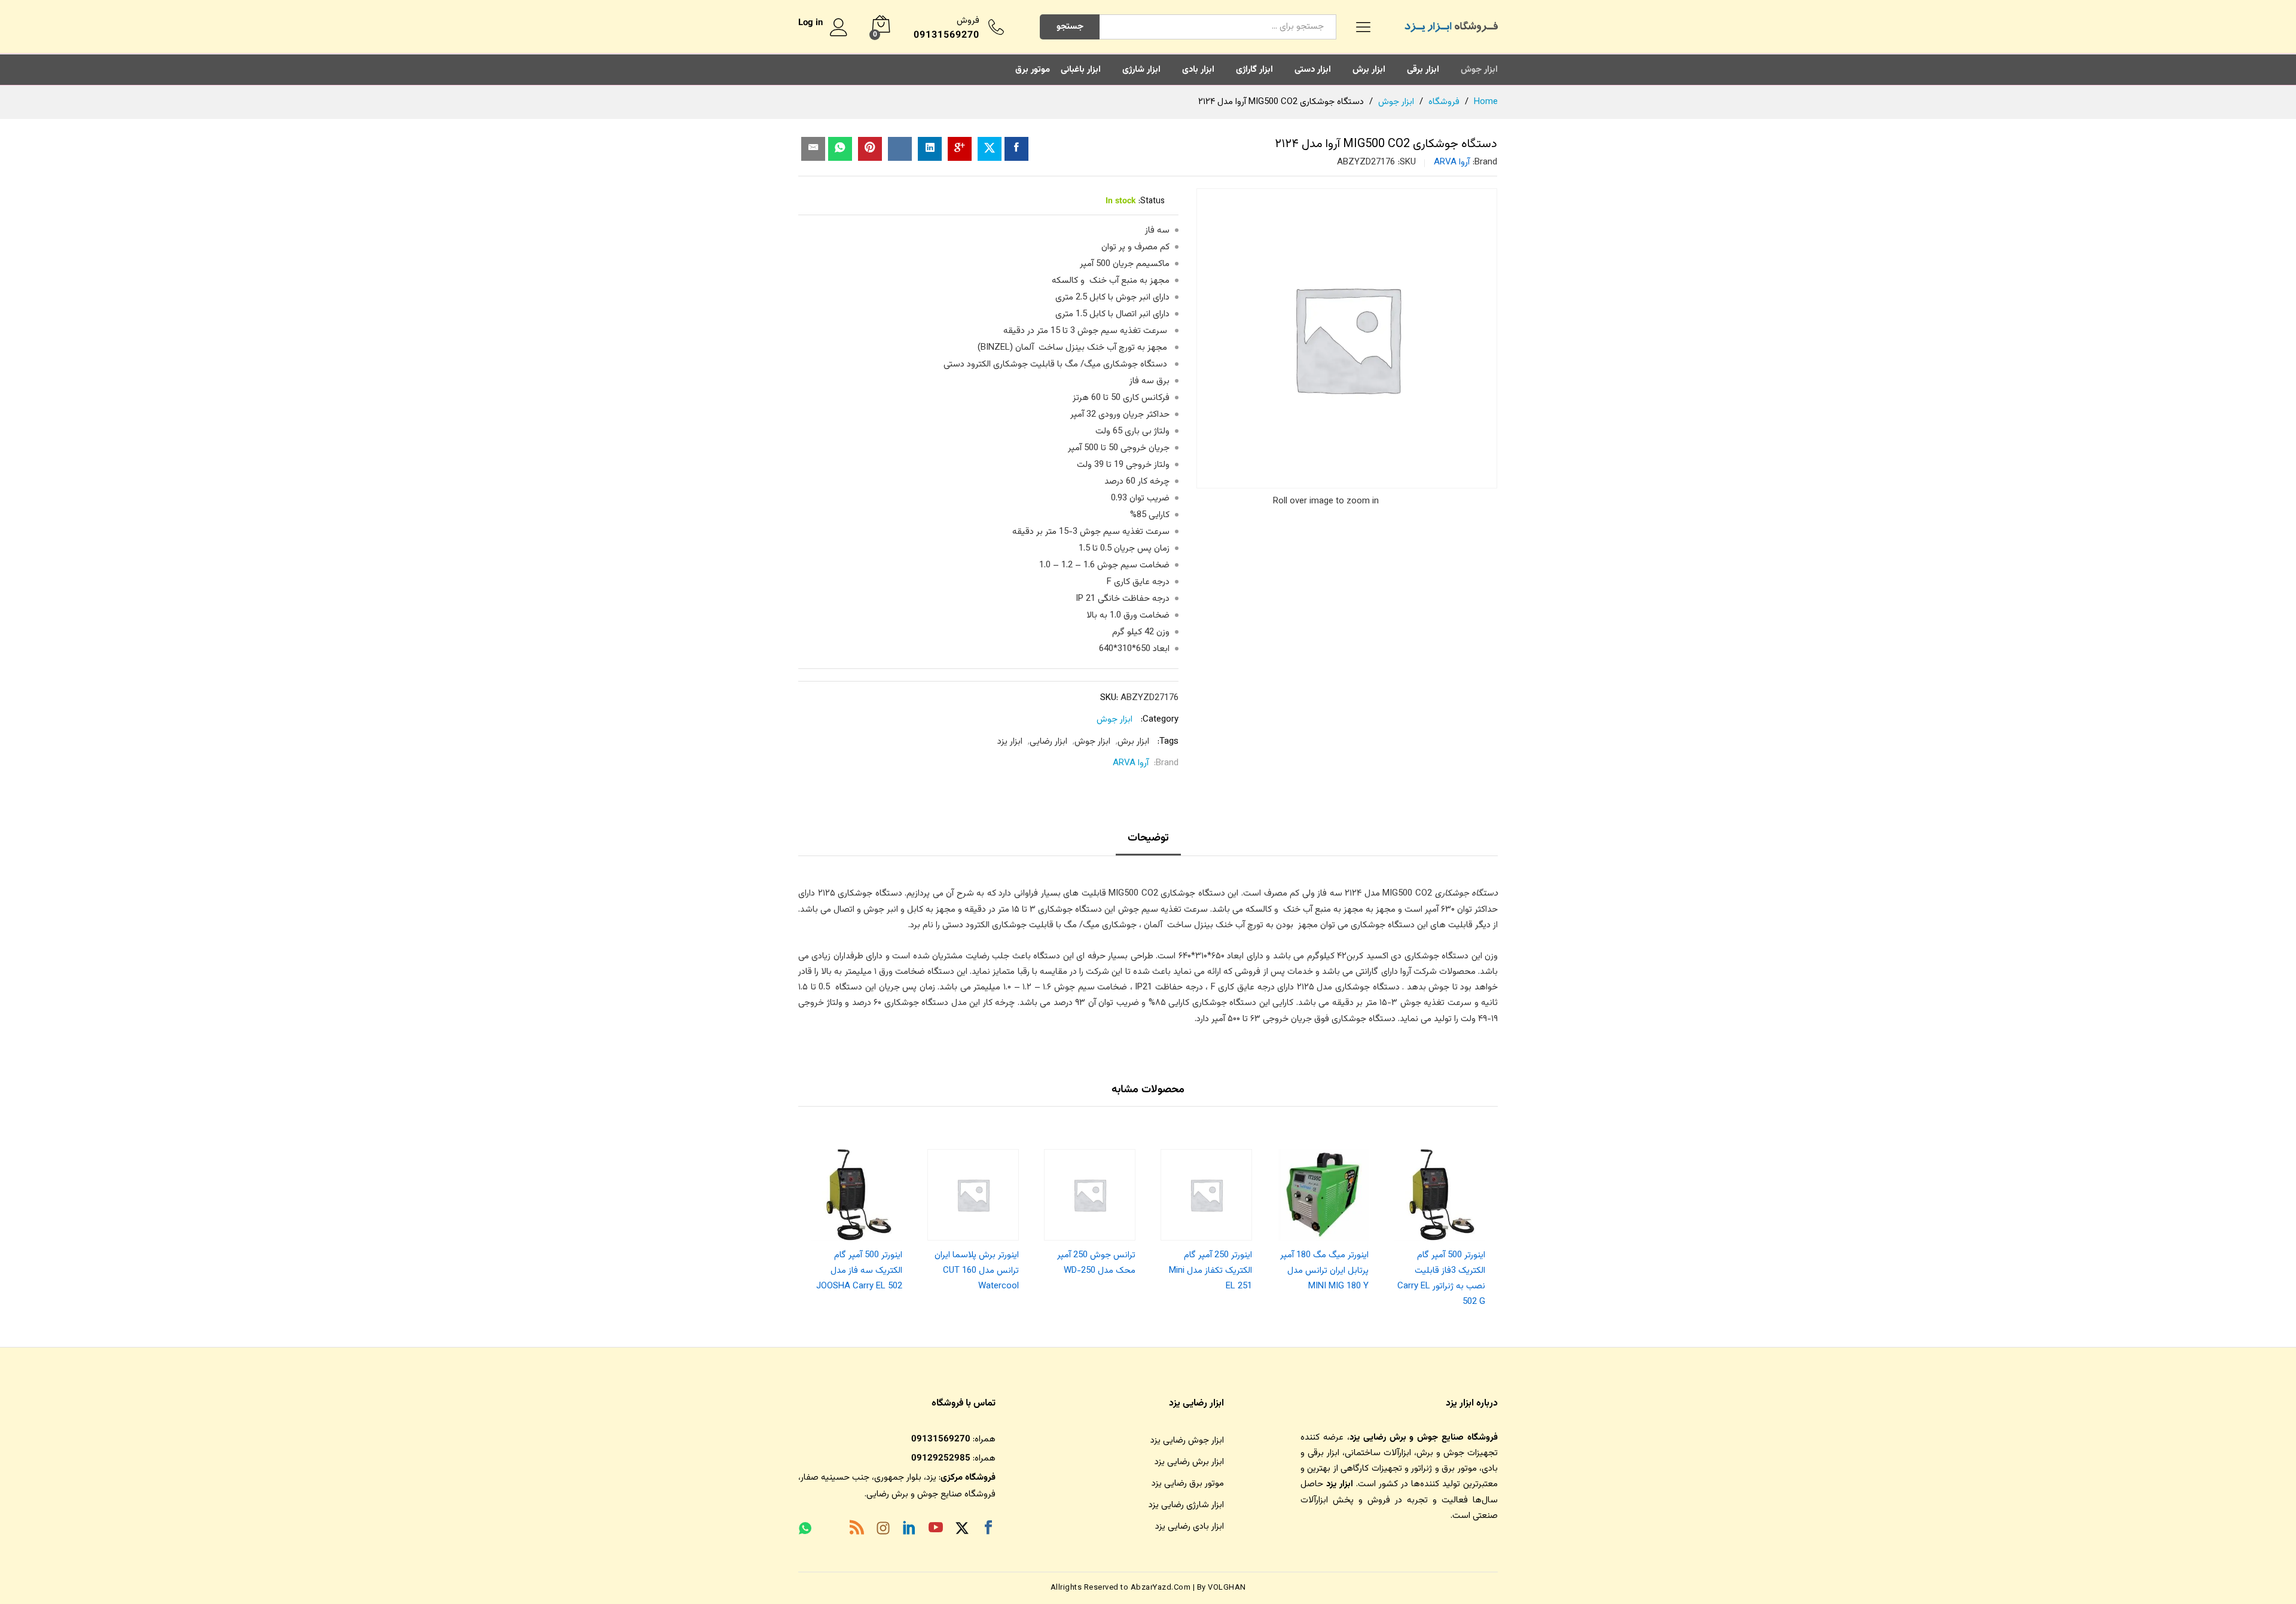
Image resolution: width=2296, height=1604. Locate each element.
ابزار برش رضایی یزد (1189, 1462)
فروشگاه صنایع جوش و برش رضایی (931, 1494)
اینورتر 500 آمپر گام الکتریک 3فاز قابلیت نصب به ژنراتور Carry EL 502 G (1441, 1279)
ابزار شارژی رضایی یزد (1186, 1505)
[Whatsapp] (805, 1530)
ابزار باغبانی (1081, 70)
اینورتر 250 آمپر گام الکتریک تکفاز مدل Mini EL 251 (1210, 1271)
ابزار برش (1369, 70)
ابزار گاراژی (1254, 70)
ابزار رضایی (1048, 742)
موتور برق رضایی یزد (1188, 1484)
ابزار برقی (1423, 70)
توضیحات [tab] (1148, 838)
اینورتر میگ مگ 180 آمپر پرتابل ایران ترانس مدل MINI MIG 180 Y (1324, 1271)
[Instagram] (883, 1530)
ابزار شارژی (1141, 70)
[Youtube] (936, 1530)
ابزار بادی (1198, 70)
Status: (1152, 201)
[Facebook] (988, 1530)
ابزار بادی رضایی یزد (1190, 1527)
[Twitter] (962, 1530)
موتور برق (1033, 70)
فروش (968, 21)
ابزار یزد (1010, 742)
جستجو (1070, 27)
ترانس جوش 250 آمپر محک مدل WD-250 (1096, 1263)
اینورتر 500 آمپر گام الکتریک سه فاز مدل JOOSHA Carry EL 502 (859, 1271)
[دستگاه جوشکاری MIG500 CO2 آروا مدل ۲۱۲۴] (1016, 149)
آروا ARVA (1452, 162)
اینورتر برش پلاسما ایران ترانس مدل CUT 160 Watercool (977, 1271)
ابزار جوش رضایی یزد (1187, 1440)
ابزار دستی (1313, 70)
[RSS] (857, 1530)
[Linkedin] (909, 1530)
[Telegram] (831, 1531)
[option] (1439, 1225)
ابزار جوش (1479, 70)
